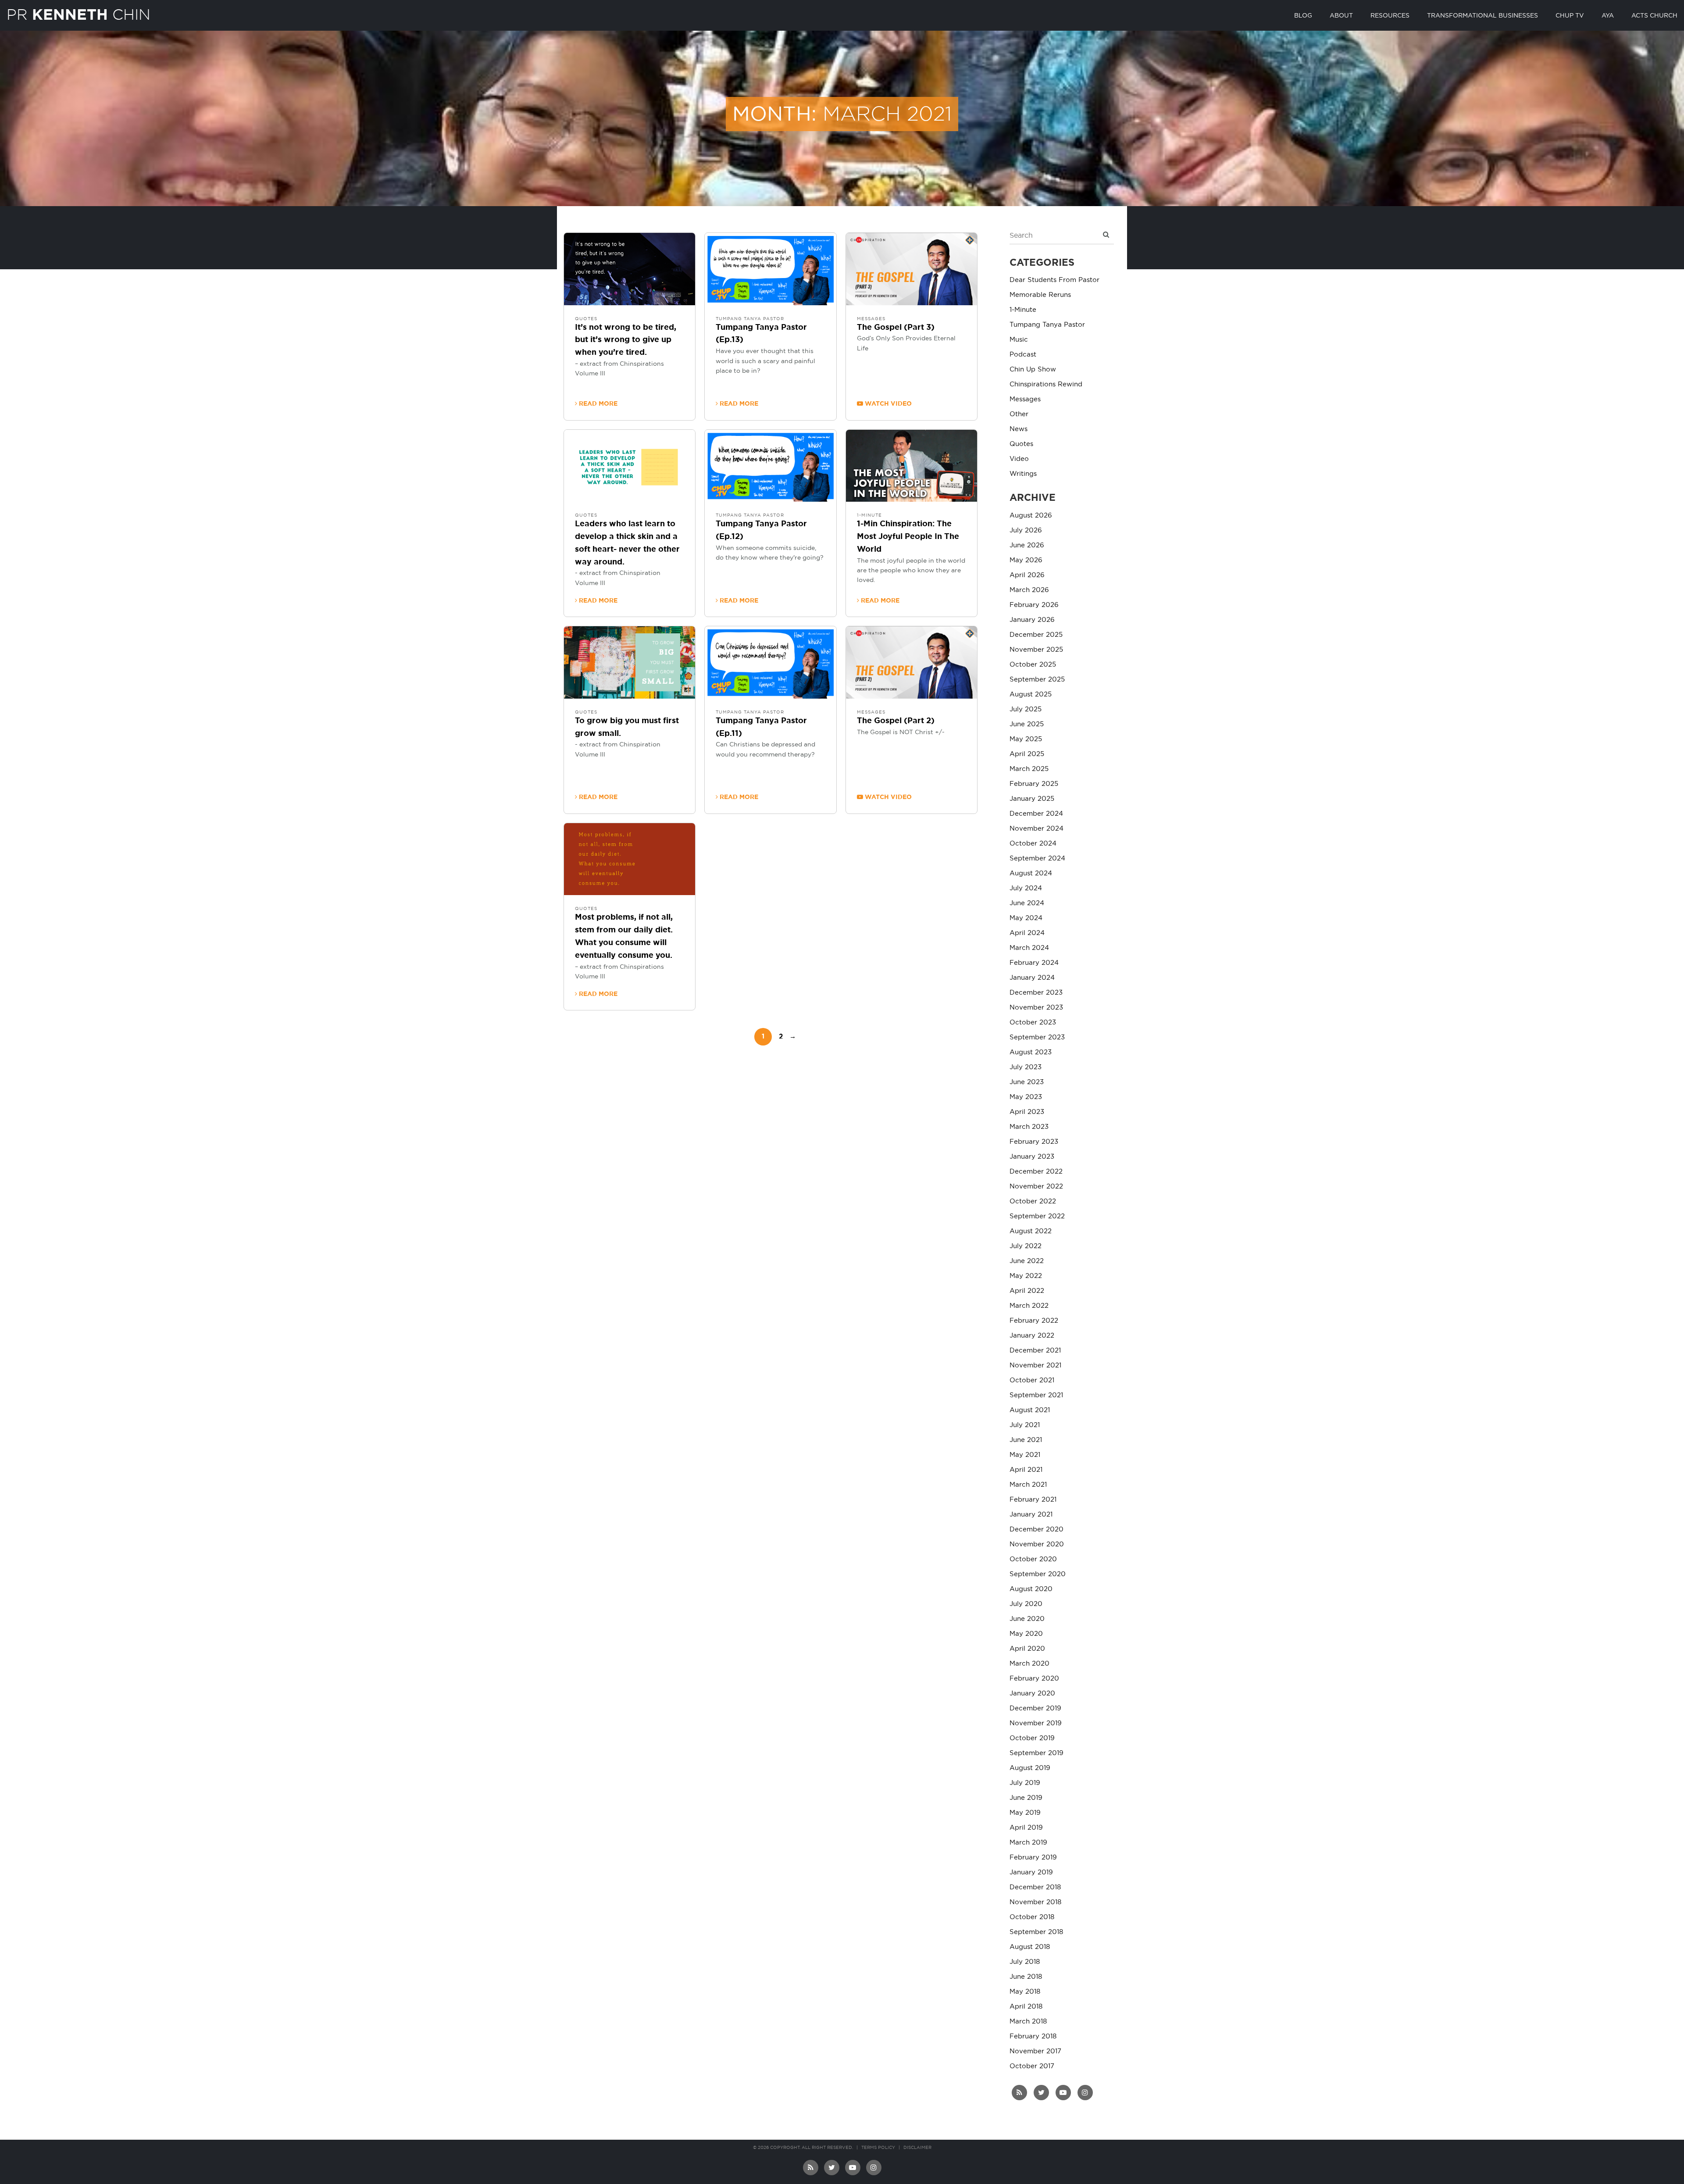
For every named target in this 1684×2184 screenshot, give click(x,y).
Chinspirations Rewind (1046, 384)
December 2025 (1036, 635)
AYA (1608, 16)
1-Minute (869, 515)
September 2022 (1037, 1216)
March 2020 (1029, 1664)
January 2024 (1032, 978)
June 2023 (1027, 1082)
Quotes (586, 319)
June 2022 (1027, 1261)
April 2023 (1027, 1112)
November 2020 (1037, 1544)
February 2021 (1033, 1500)
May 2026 (1026, 560)
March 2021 (1028, 1485)
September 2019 (1036, 1753)
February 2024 (1034, 963)
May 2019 (1025, 1813)
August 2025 (1031, 694)
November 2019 (1036, 1723)
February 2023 (1034, 1142)
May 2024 (1026, 918)
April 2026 (1027, 575)
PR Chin (78, 14)
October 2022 (1033, 1201)
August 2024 (1031, 873)
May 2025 (1026, 739)
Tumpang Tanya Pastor (750, 319)
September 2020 (1038, 1574)
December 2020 (1036, 1529)
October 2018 (1032, 1917)
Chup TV (1570, 16)
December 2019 (1035, 1708)
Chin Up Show (1033, 369)
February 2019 (1033, 1857)
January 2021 (1031, 1515)
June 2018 (1026, 1977)
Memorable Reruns (1040, 295)
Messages (871, 319)
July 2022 (1026, 1246)
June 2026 (1027, 545)
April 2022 (1027, 1291)
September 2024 (1037, 858)
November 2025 (1036, 650)
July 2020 (1026, 1604)
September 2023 (1037, 1037)
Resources (1390, 16)
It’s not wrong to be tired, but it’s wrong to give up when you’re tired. (626, 340)
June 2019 (1026, 1798)
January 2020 (1032, 1693)
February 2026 (1034, 605)
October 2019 (1032, 1738)
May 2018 (1025, 1992)
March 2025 (1029, 769)
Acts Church (1654, 16)
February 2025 (1034, 784)
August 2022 (1031, 1231)
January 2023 (1032, 1157)
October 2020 (1033, 1559)
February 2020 (1034, 1679)
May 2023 (1026, 1097)
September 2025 (1037, 680)
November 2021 (1035, 1365)
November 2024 (1036, 829)
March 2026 (1029, 590)
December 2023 (1036, 993)
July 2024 (1026, 888)
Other (1019, 414)
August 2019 (1030, 1768)
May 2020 (1026, 1634)
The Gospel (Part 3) (896, 328)
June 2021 (1026, 1440)
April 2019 (1026, 1828)
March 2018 (1028, 2022)
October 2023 (1033, 1022)
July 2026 (1026, 530)
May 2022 (1026, 1276)
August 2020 (1031, 1589)
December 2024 (1036, 814)
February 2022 (1034, 1321)
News (1019, 429)
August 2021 (1030, 1410)
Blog (1303, 16)
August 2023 (1031, 1052)
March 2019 (1028, 1843)
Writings (1023, 474)
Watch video (887, 404)
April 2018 (1026, 2007)
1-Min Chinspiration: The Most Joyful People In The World (908, 537)
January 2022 (1032, 1336)
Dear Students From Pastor (1054, 280)
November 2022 (1036, 1187)
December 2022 (1036, 1172)
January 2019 (1031, 1872)
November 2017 (1035, 2051)
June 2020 (1027, 1619)
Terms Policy (878, 2148)
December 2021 (1035, 1351)
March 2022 (1029, 1306)
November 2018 (1035, 1902)
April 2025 (1027, 754)
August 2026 (1031, 516)
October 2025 (1033, 665)
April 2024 (1027, 933)
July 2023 (1026, 1067)
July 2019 (1025, 1783)
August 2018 (1030, 1947)
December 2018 (1035, 1887)
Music (1019, 340)
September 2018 (1036, 1932)
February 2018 (1033, 2036)
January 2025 (1032, 799)
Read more (597, 404)
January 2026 (1032, 620)
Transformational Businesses (1482, 16)
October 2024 (1033, 844)
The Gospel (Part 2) (896, 721)
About (1341, 16)
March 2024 (1029, 948)
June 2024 (1027, 903)
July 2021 (1025, 1425)
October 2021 (1032, 1380)
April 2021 (1026, 1470)
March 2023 (1029, 1127)
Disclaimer (917, 2148)
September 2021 (1036, 1395)
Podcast (1023, 355)
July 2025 (1026, 709)
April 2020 (1027, 1649)
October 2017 (1032, 2066)
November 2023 (1036, 1008)
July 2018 (1025, 1962)
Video (1019, 459)
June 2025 (1027, 724)
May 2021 (1025, 1455)
